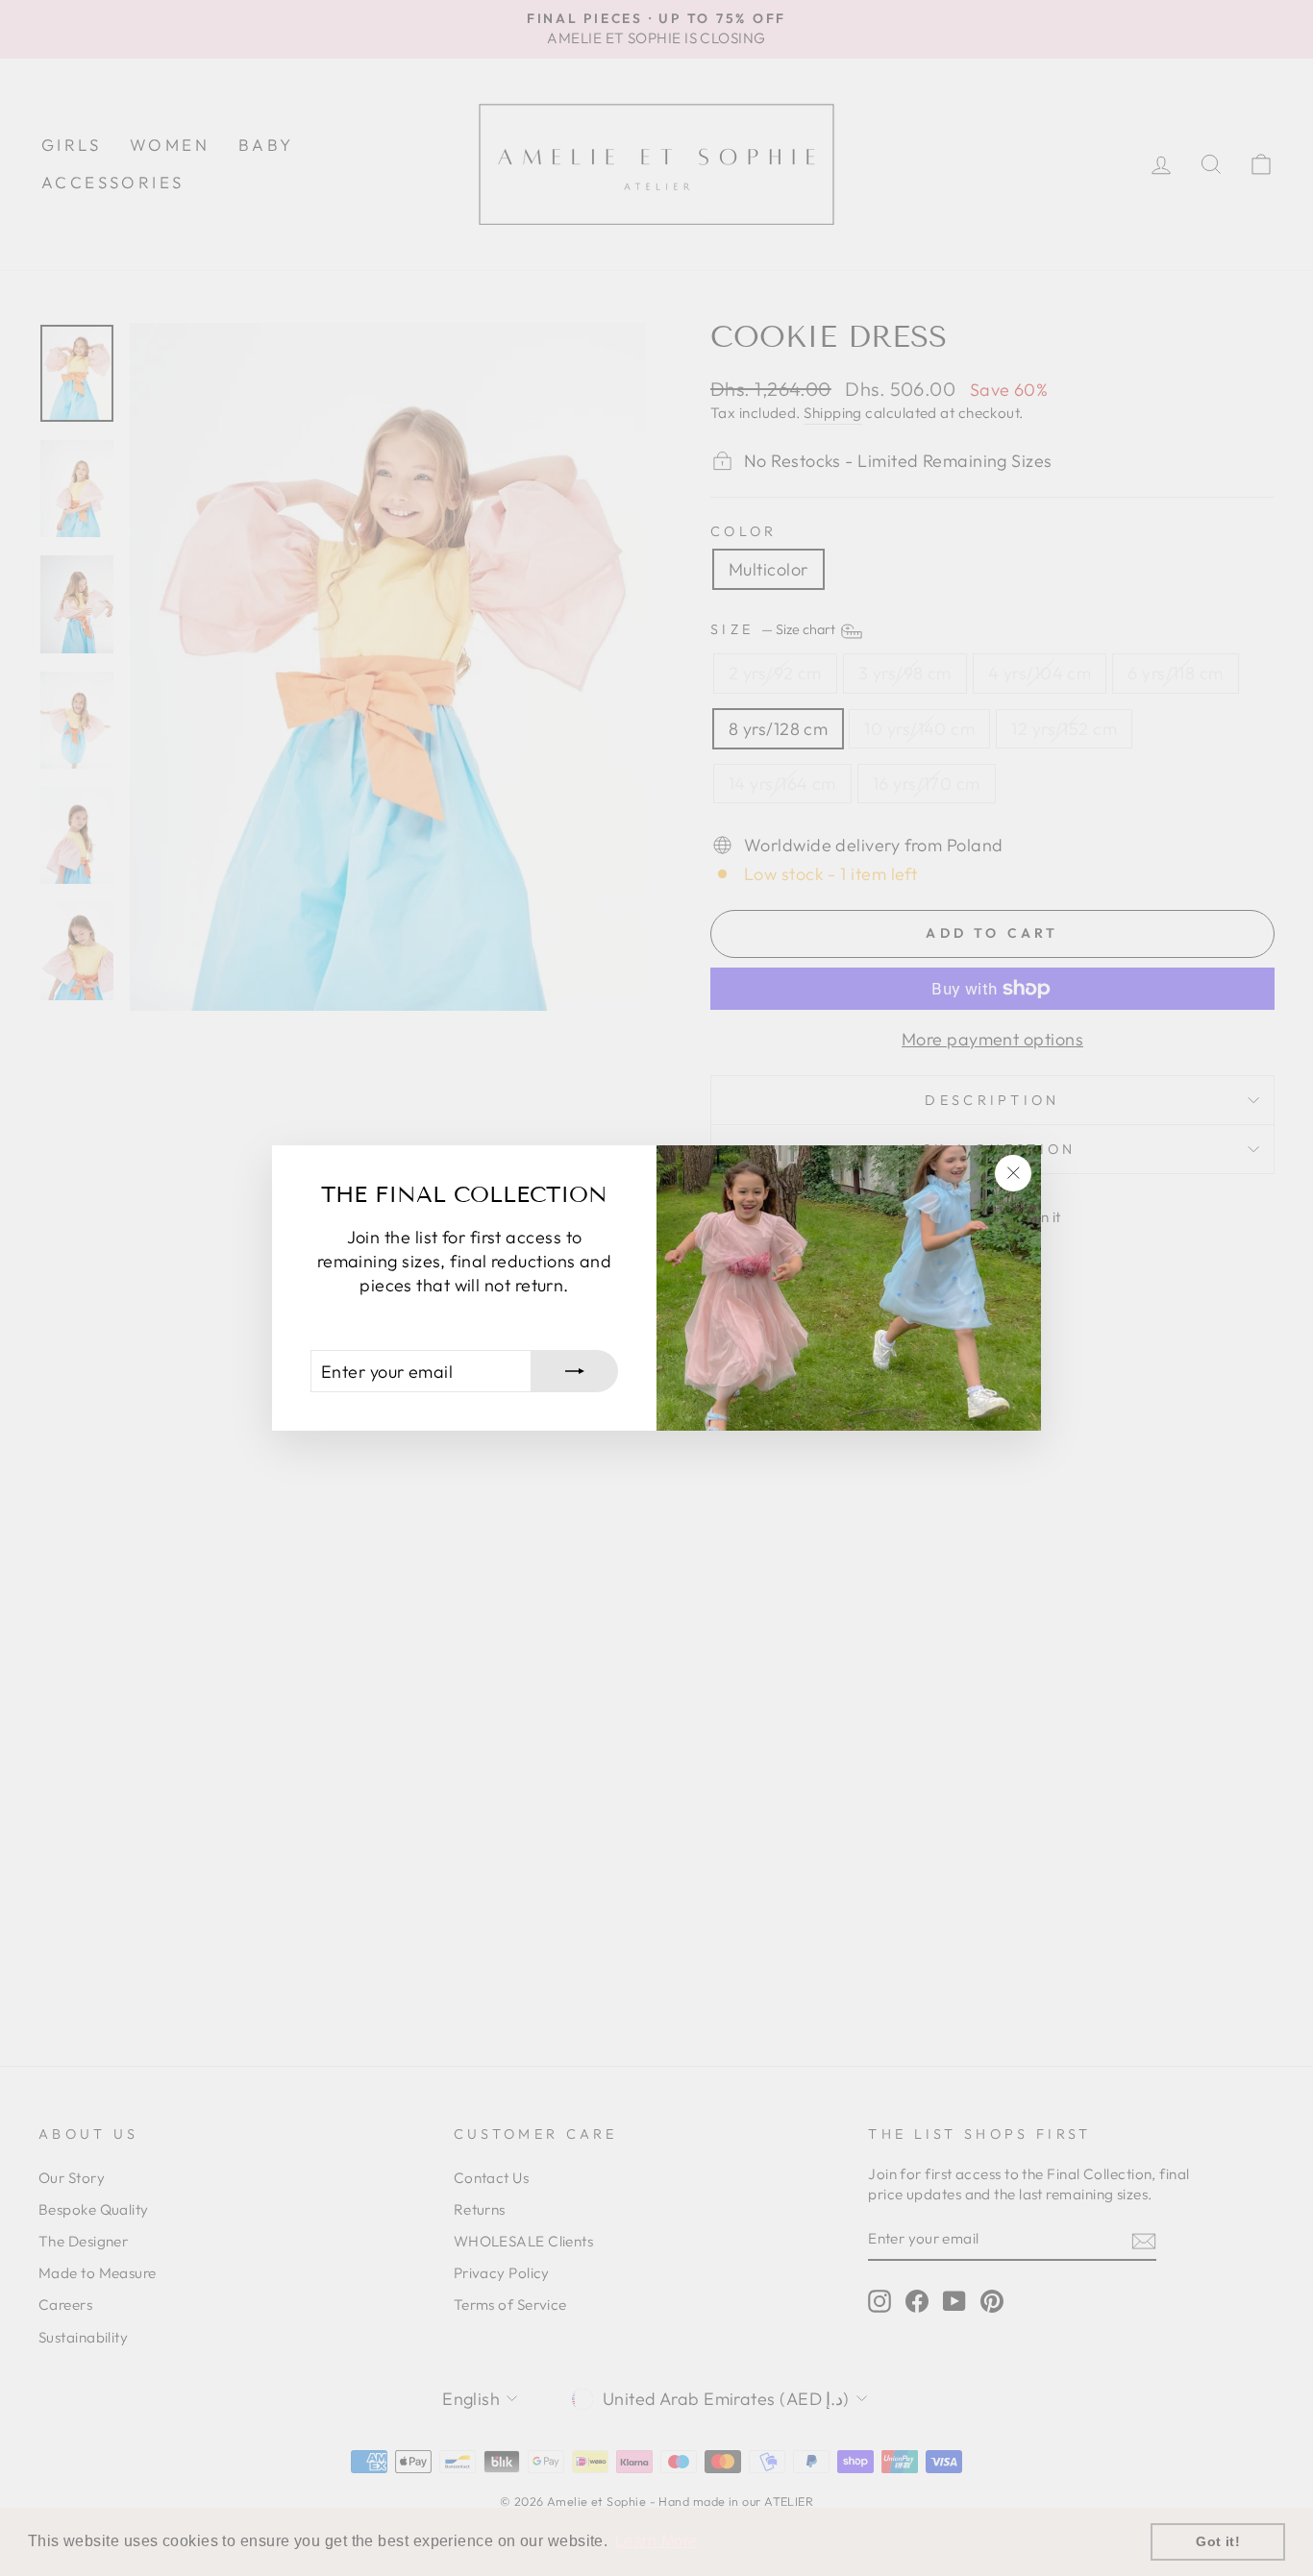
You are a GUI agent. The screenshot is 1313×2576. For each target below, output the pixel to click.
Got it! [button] (1218, 2541)
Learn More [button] (656, 2541)
